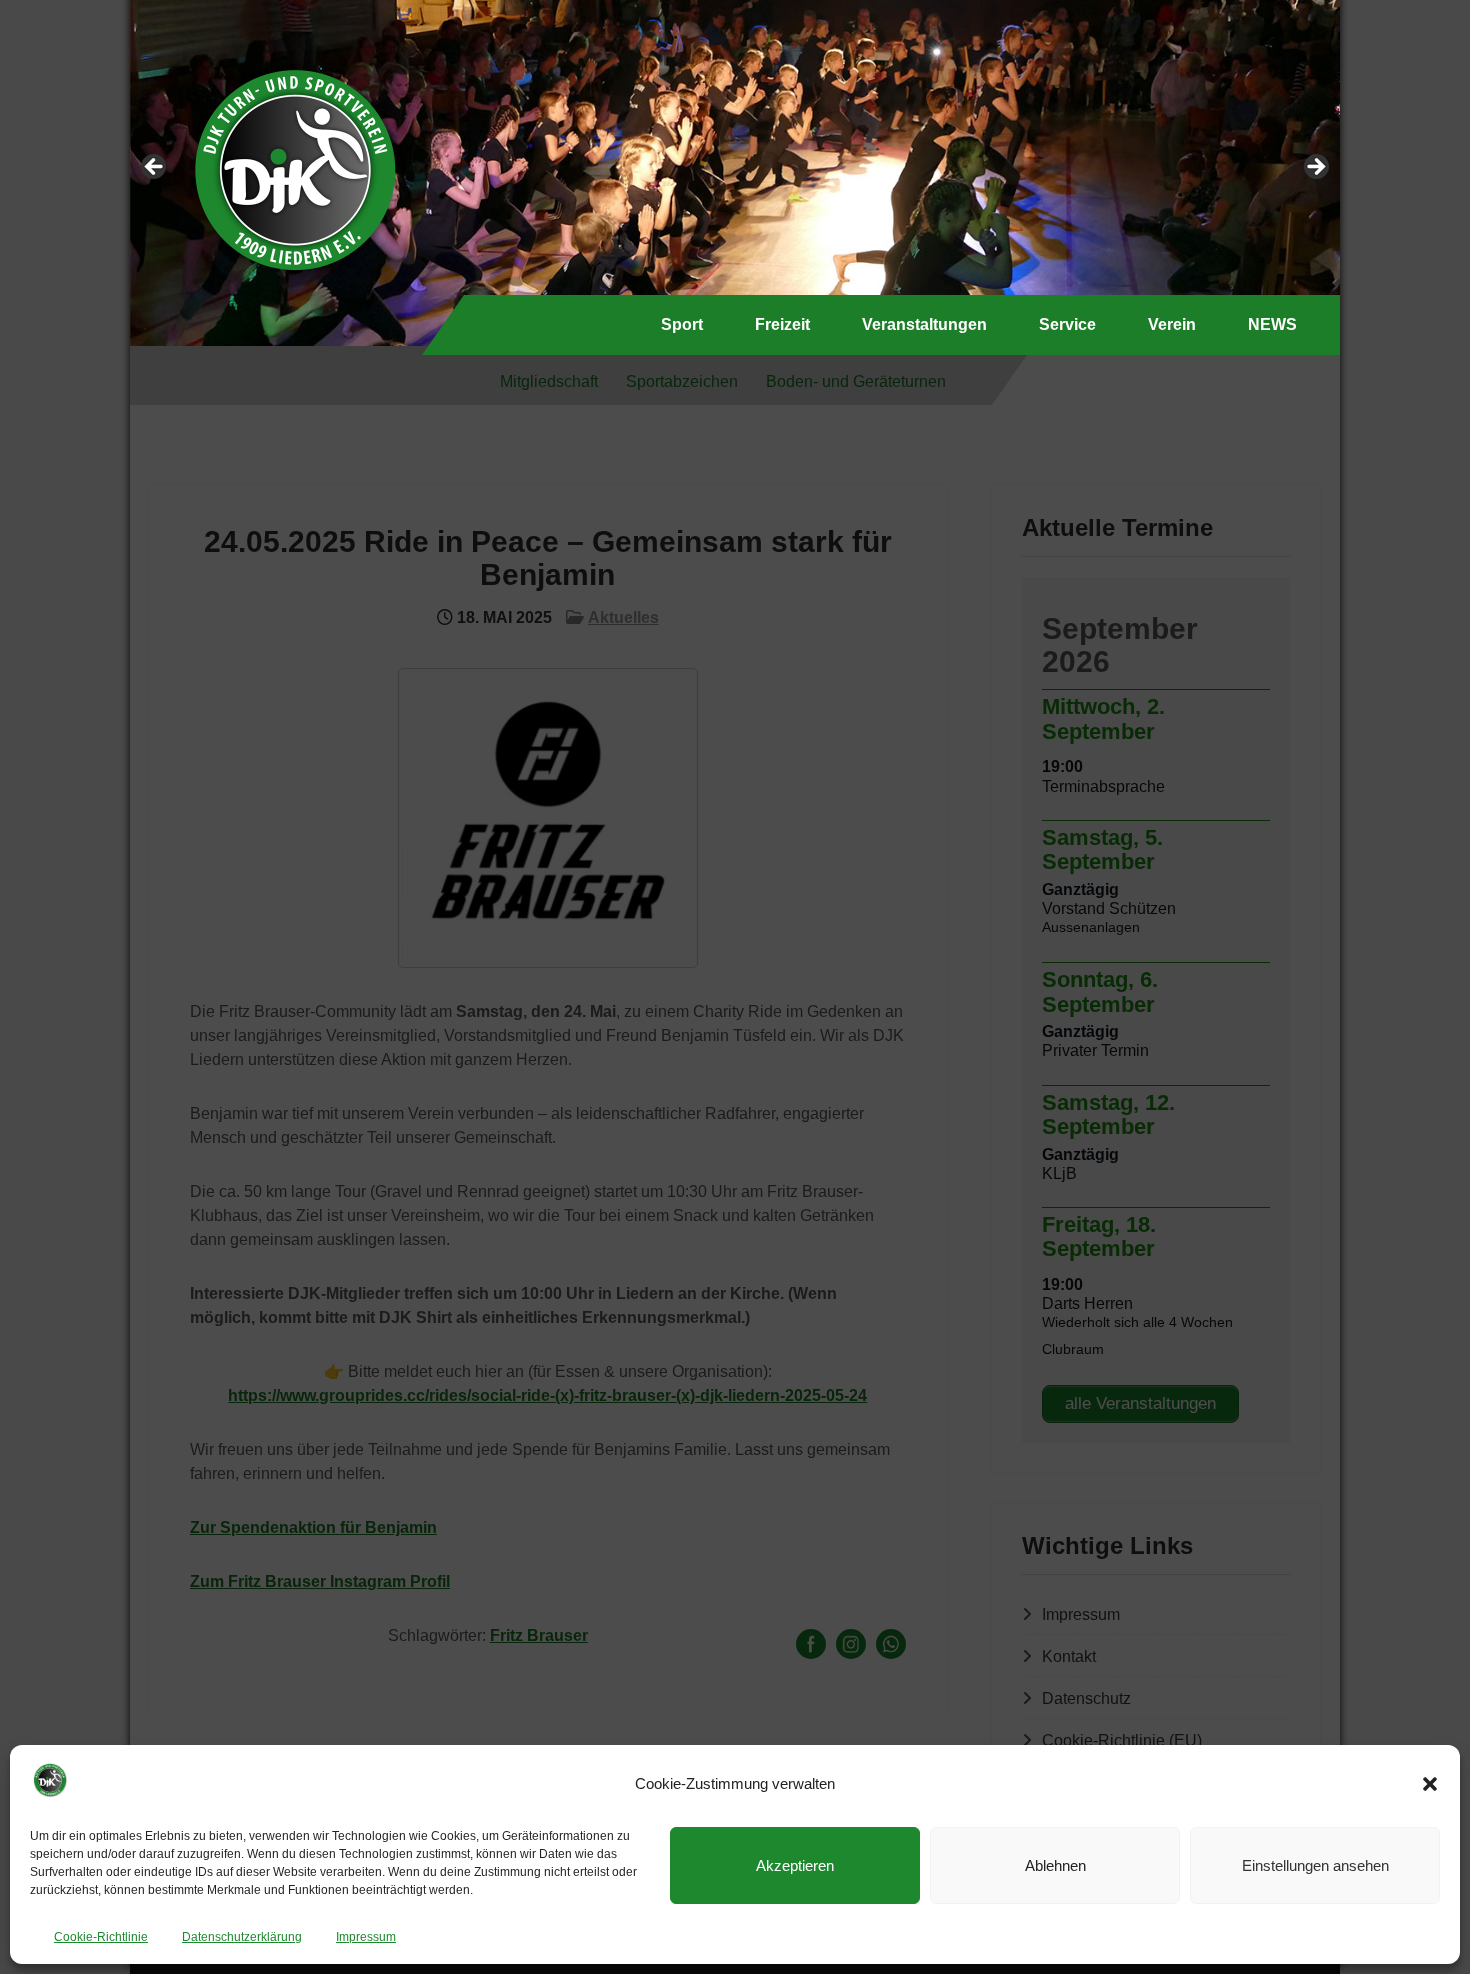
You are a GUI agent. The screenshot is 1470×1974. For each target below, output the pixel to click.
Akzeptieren (795, 1865)
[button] (1430, 1784)
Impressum (366, 1937)
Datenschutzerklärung (242, 1937)
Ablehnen (1055, 1865)
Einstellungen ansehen (1315, 1865)
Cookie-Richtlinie (101, 1937)
